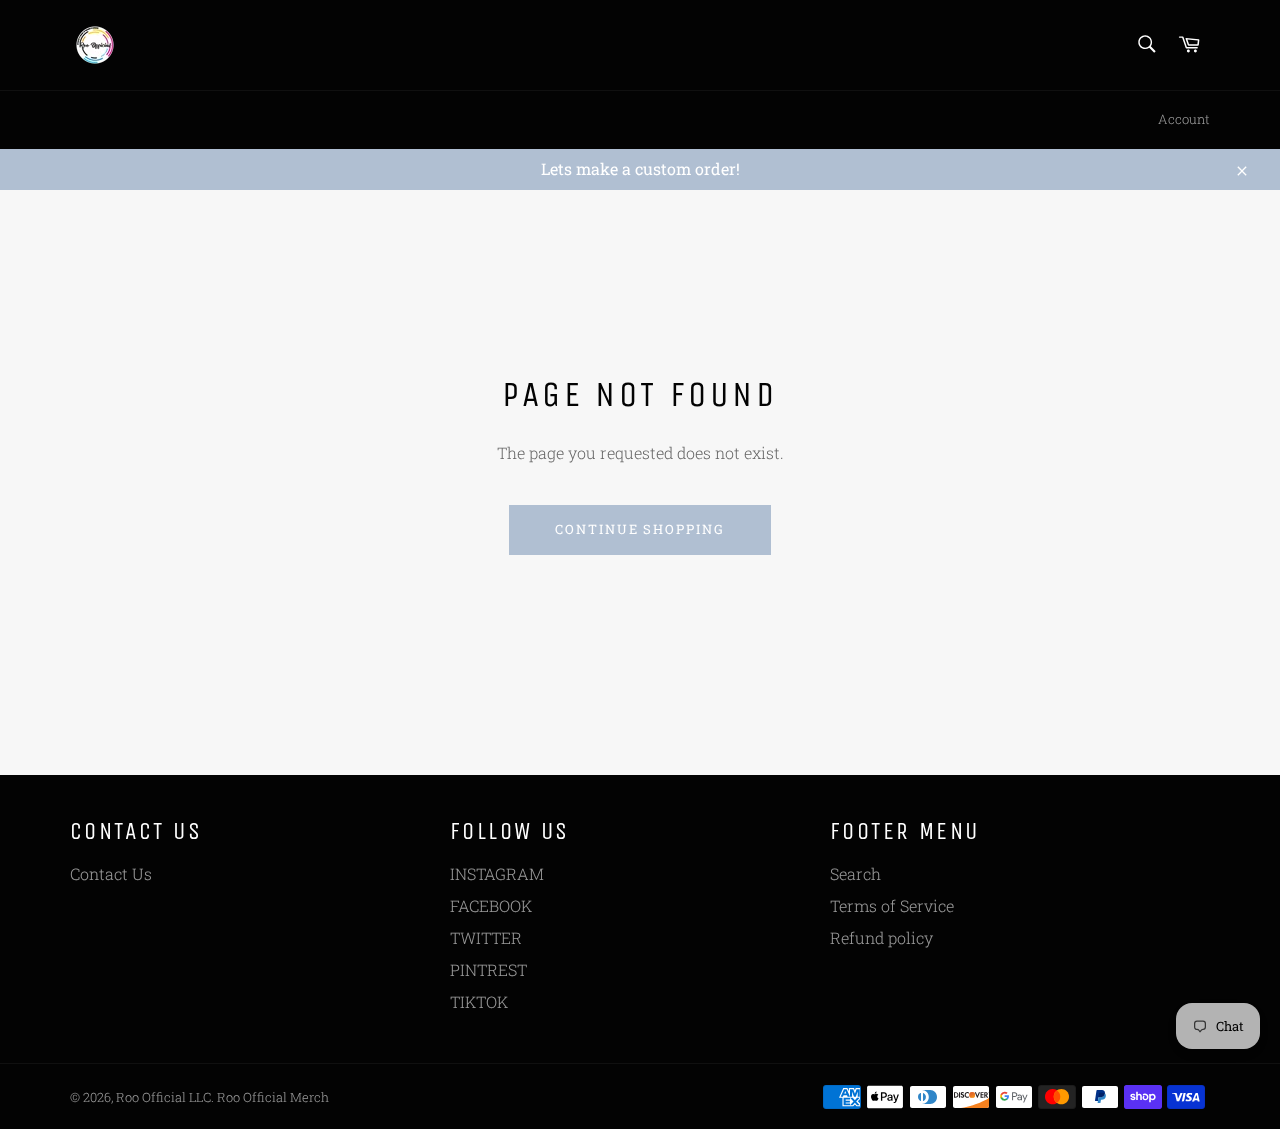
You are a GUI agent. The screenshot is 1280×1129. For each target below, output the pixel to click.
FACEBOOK (491, 905)
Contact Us (111, 873)
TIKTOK (479, 1001)
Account (1184, 119)
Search (855, 873)
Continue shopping (640, 529)
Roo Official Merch (273, 1097)
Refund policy (881, 937)
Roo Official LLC (163, 1097)
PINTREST (488, 969)
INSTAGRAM (497, 873)
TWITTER (486, 937)
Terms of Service (892, 905)
